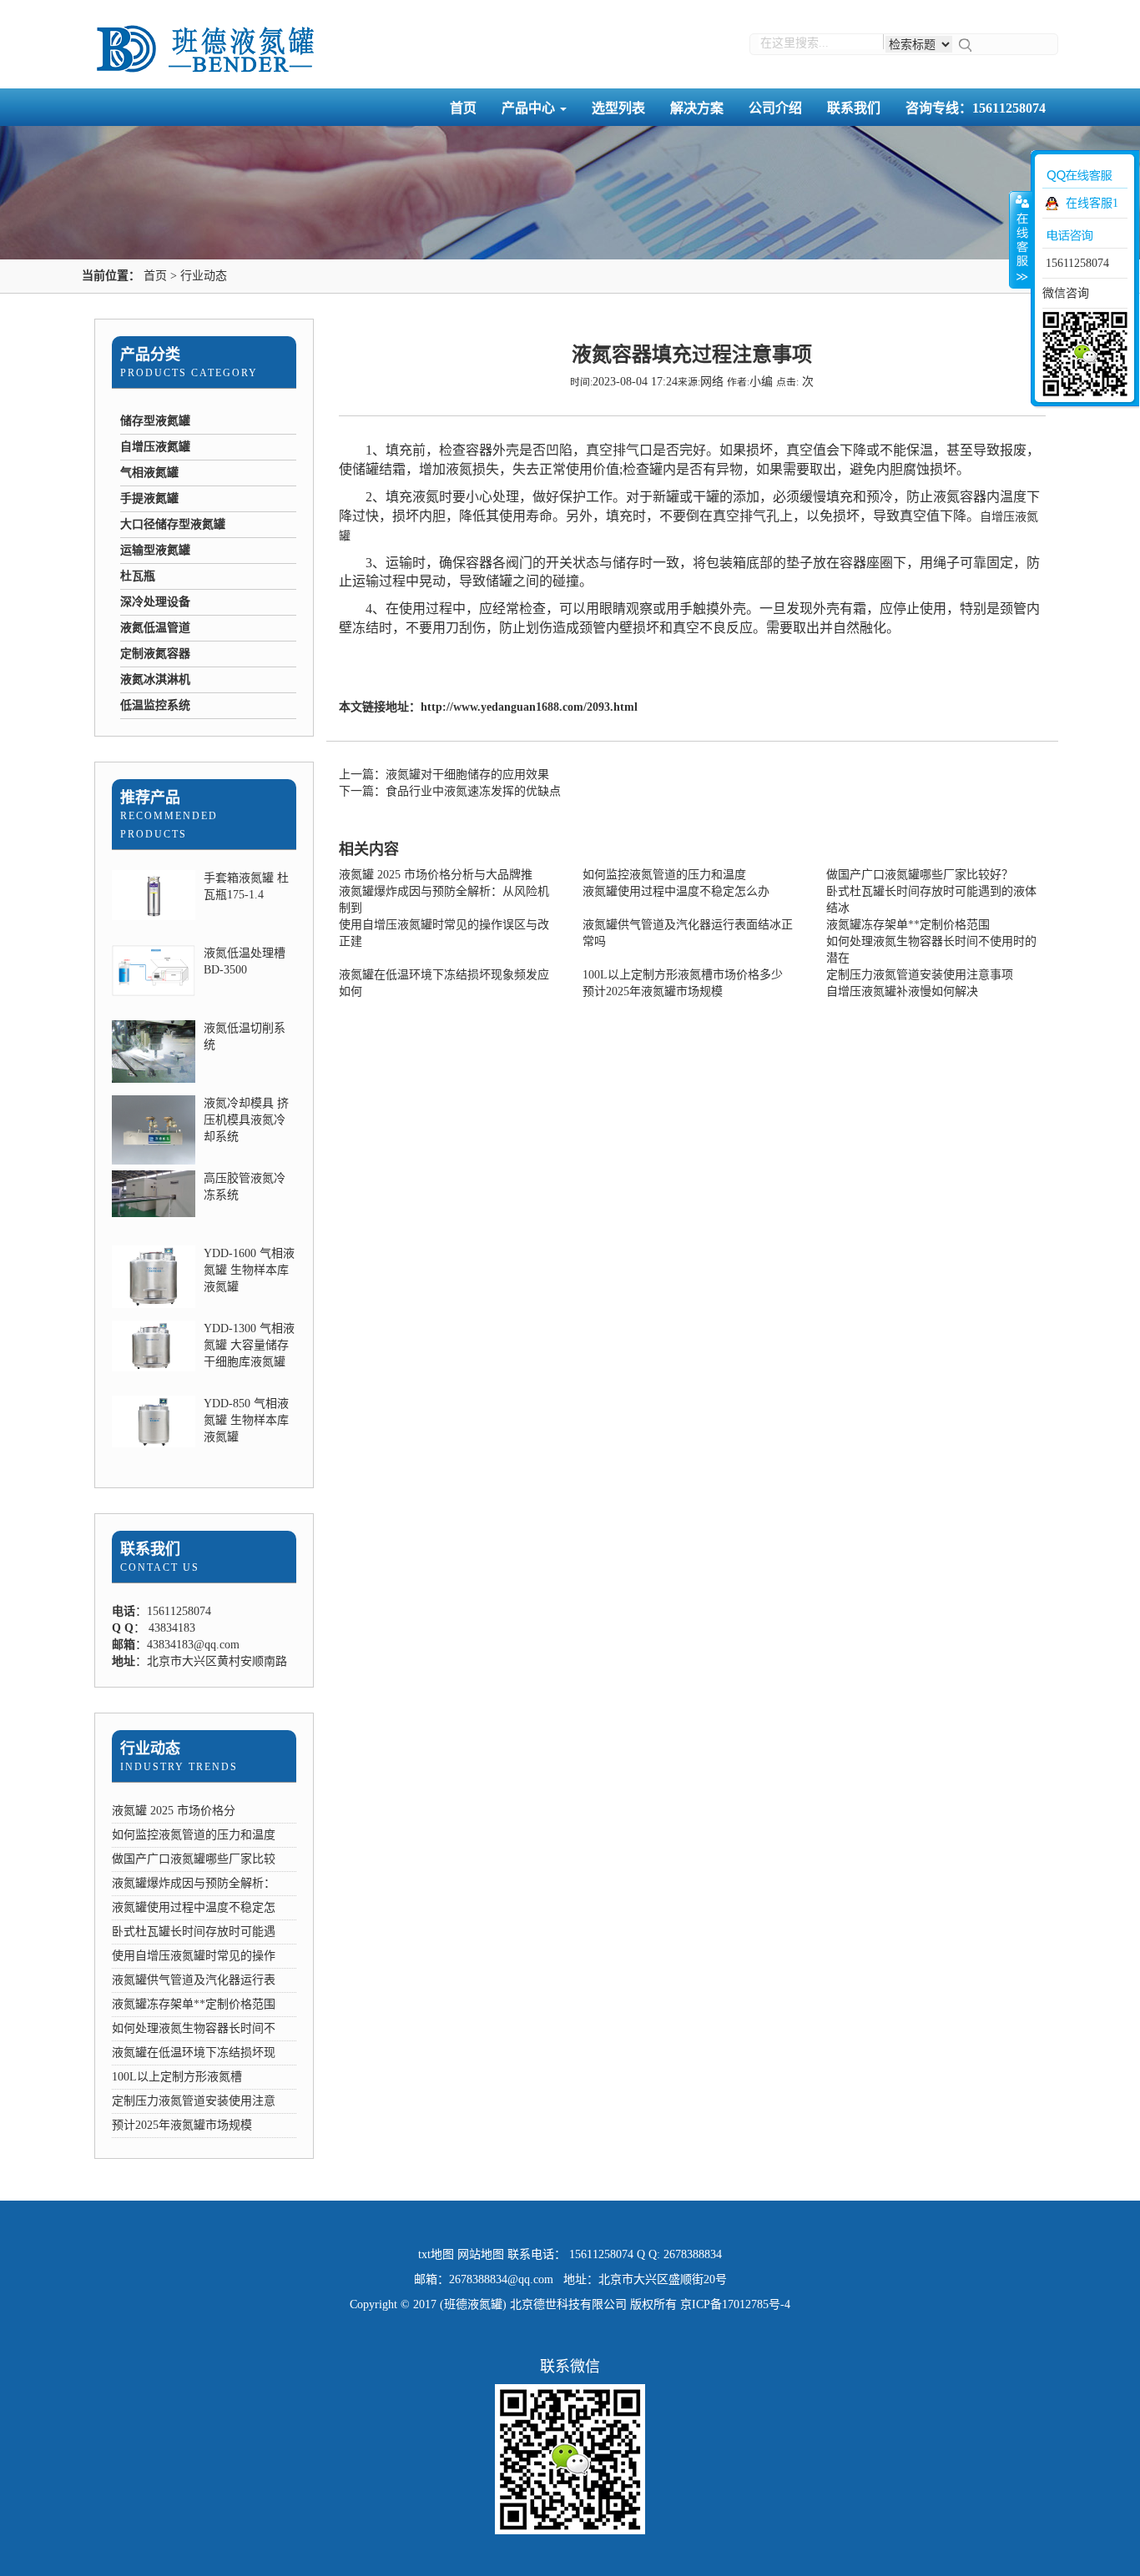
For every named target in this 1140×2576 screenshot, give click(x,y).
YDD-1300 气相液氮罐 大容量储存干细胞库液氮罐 (249, 1345)
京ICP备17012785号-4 (735, 2304)
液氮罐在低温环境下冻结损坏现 (194, 2053)
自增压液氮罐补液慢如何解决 (902, 991)
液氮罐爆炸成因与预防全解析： (194, 1883)
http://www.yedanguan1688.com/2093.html (529, 707)
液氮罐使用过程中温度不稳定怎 (194, 1907)
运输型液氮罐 (155, 550)
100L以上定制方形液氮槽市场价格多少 (683, 975)
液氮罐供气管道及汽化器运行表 (194, 1980)
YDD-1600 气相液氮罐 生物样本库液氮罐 (249, 1270)
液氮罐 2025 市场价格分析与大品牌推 (436, 875)
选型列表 (618, 108)
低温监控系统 (155, 705)
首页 (463, 108)
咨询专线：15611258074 (976, 108)
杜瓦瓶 (138, 576)
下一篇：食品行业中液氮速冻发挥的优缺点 (450, 791)
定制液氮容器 (155, 654)
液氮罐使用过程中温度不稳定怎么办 (676, 891)
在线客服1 (1092, 203)
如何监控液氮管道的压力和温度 (194, 1835)
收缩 (1021, 239)
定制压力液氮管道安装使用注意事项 (920, 975)
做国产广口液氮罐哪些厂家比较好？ (920, 875)
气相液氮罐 (149, 473)
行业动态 (204, 276)
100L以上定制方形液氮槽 (177, 2077)
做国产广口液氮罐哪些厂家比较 (194, 1859)
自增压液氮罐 (155, 447)
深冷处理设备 (155, 602)
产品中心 (530, 108)
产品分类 (150, 355)
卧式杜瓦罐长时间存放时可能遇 (194, 1932)
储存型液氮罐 (155, 421)
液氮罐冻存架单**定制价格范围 (194, 2004)
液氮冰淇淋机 (155, 679)
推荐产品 (150, 797)
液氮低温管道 (155, 628)
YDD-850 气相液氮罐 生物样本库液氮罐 (246, 1420)
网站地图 (481, 2254)
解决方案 (697, 108)
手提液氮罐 (149, 498)
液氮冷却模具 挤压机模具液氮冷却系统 (246, 1120)
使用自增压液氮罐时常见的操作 (194, 1956)
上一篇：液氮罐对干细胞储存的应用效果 (444, 775)
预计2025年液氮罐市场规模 (182, 2125)
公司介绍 (775, 108)
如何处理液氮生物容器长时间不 (194, 2028)
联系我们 (854, 108)
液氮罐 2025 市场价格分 (174, 1811)
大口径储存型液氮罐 (173, 524)
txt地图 (436, 2254)
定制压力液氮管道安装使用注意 (194, 2101)
